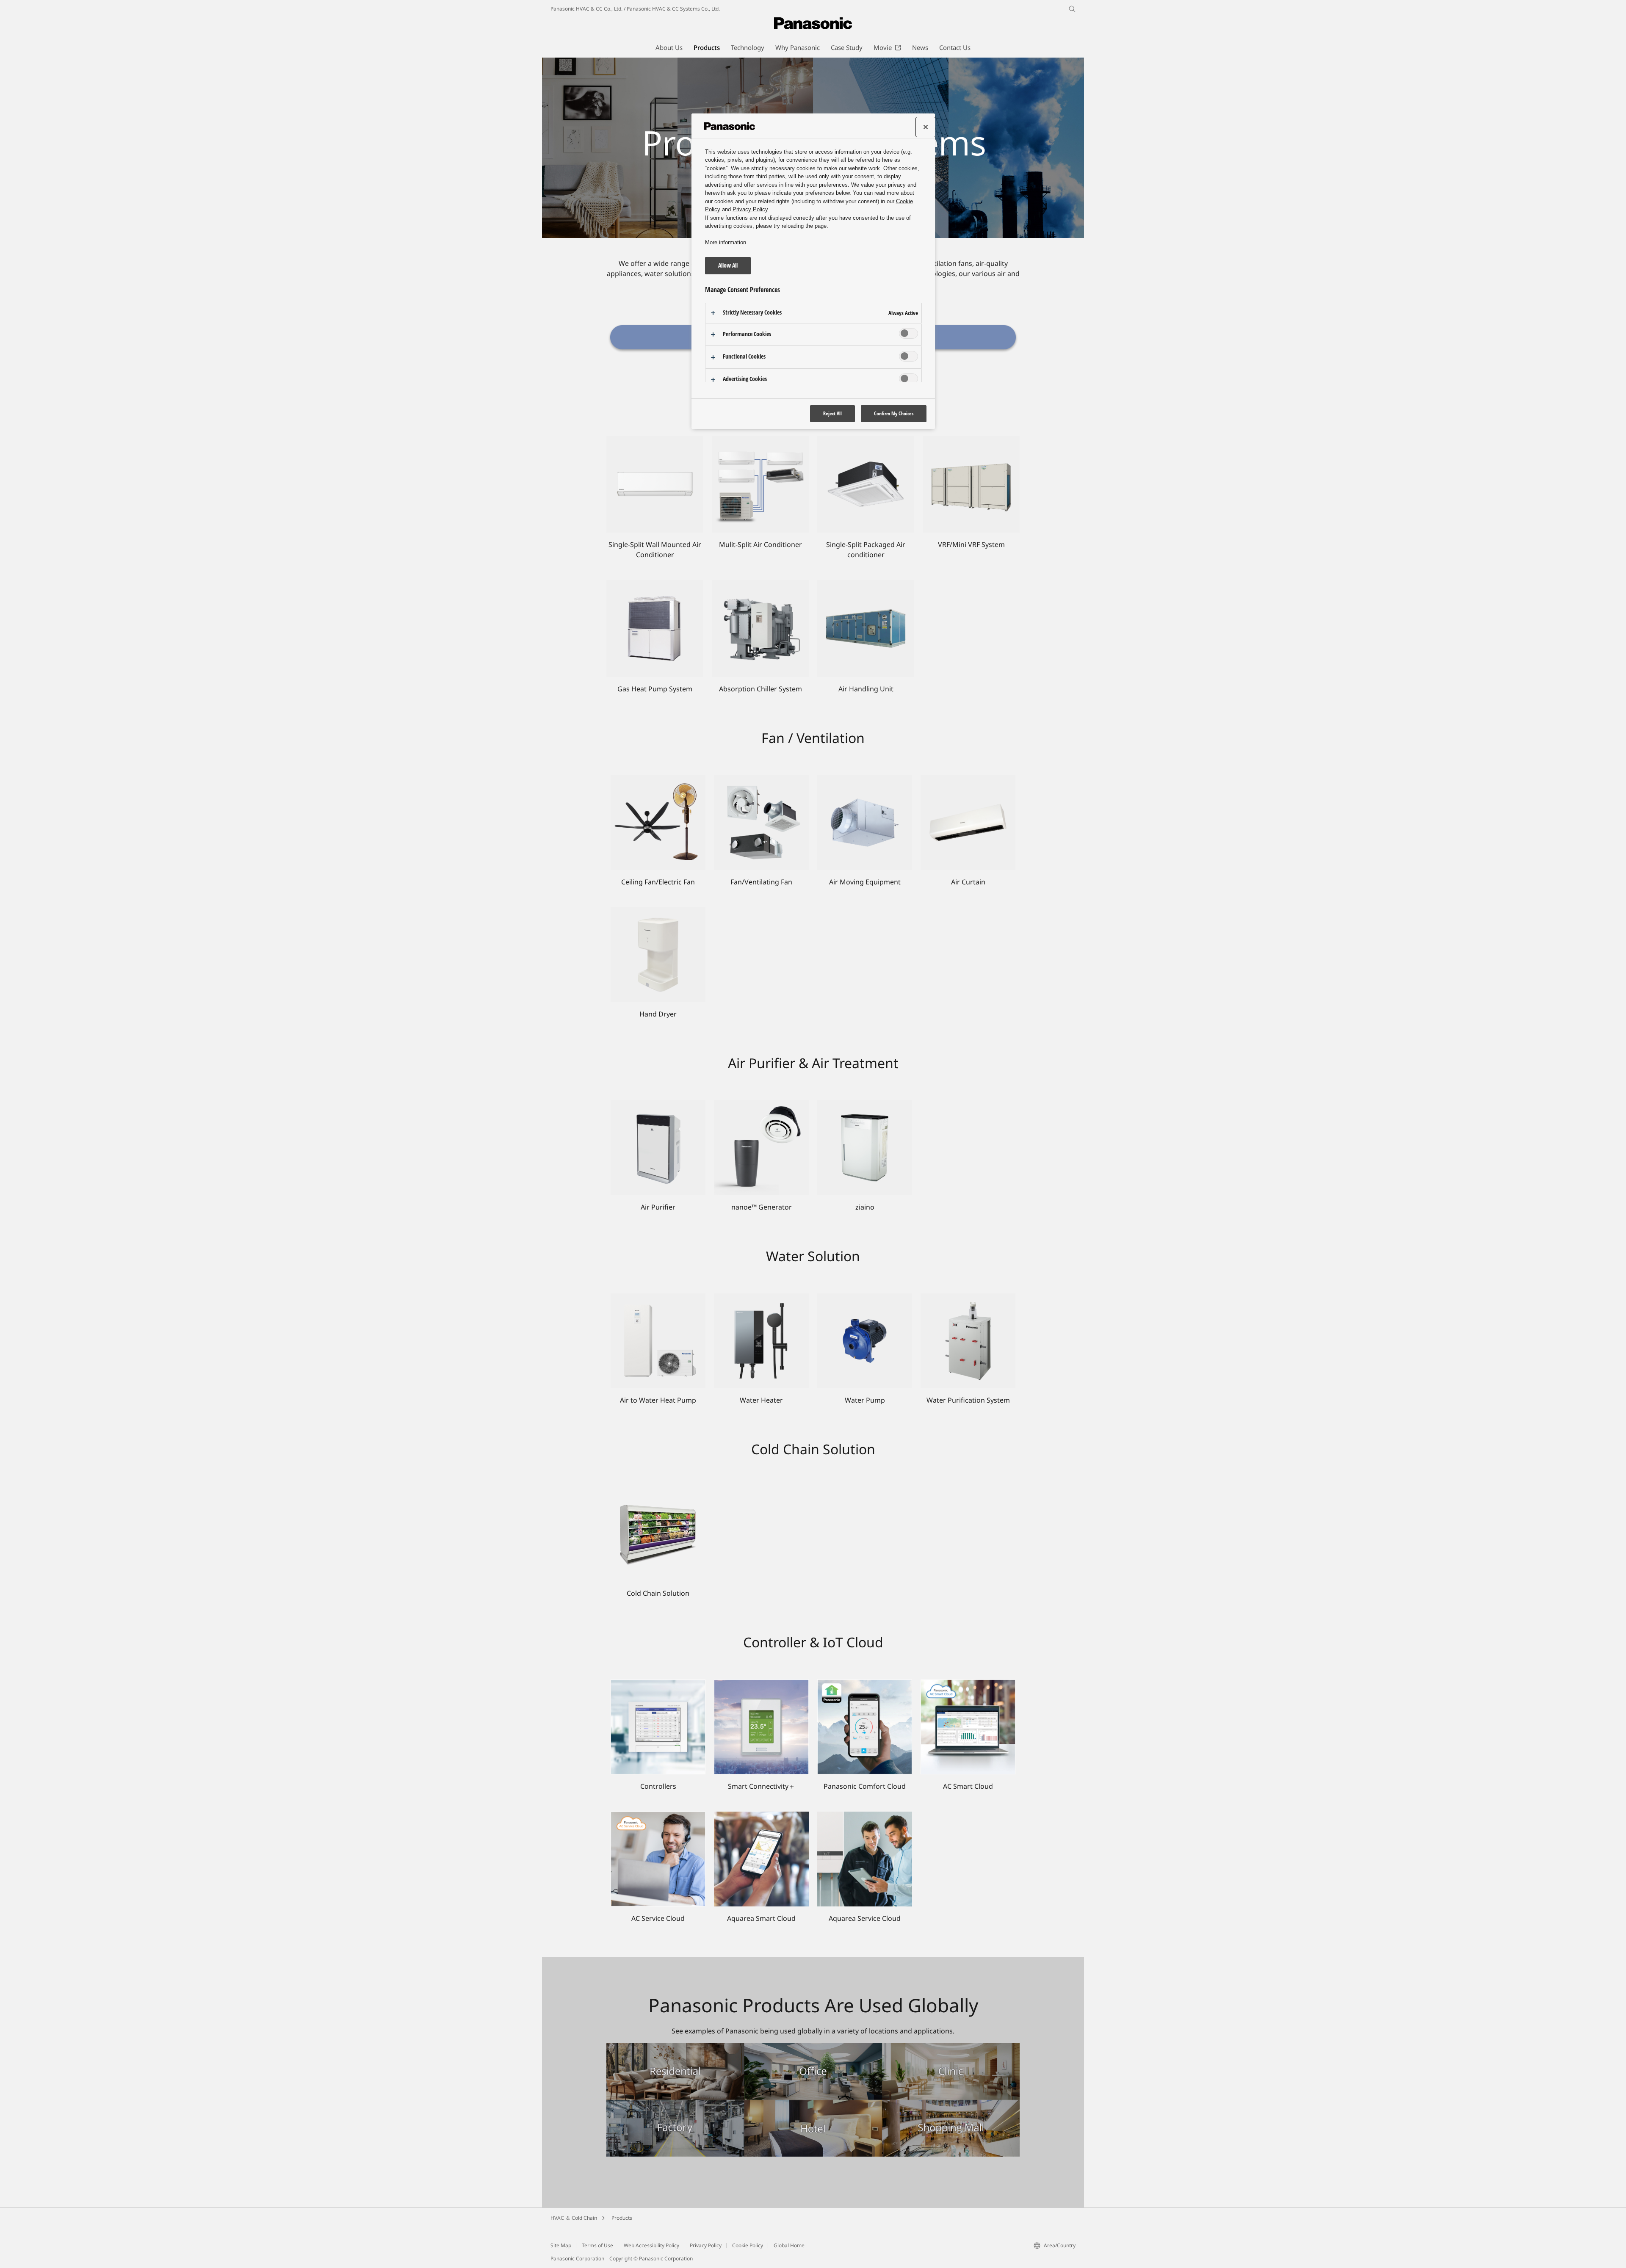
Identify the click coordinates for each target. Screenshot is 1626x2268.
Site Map (561, 2245)
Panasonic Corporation (577, 2258)
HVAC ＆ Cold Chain (574, 2218)
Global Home (789, 2245)
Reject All (832, 413)
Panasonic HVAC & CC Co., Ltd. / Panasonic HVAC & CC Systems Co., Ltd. (635, 9)
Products (622, 2218)
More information (726, 242)
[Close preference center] (926, 127)
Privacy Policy (706, 2245)
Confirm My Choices (894, 413)
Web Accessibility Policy (651, 2245)
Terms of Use (597, 2245)
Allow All (728, 265)
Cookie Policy (748, 2245)
